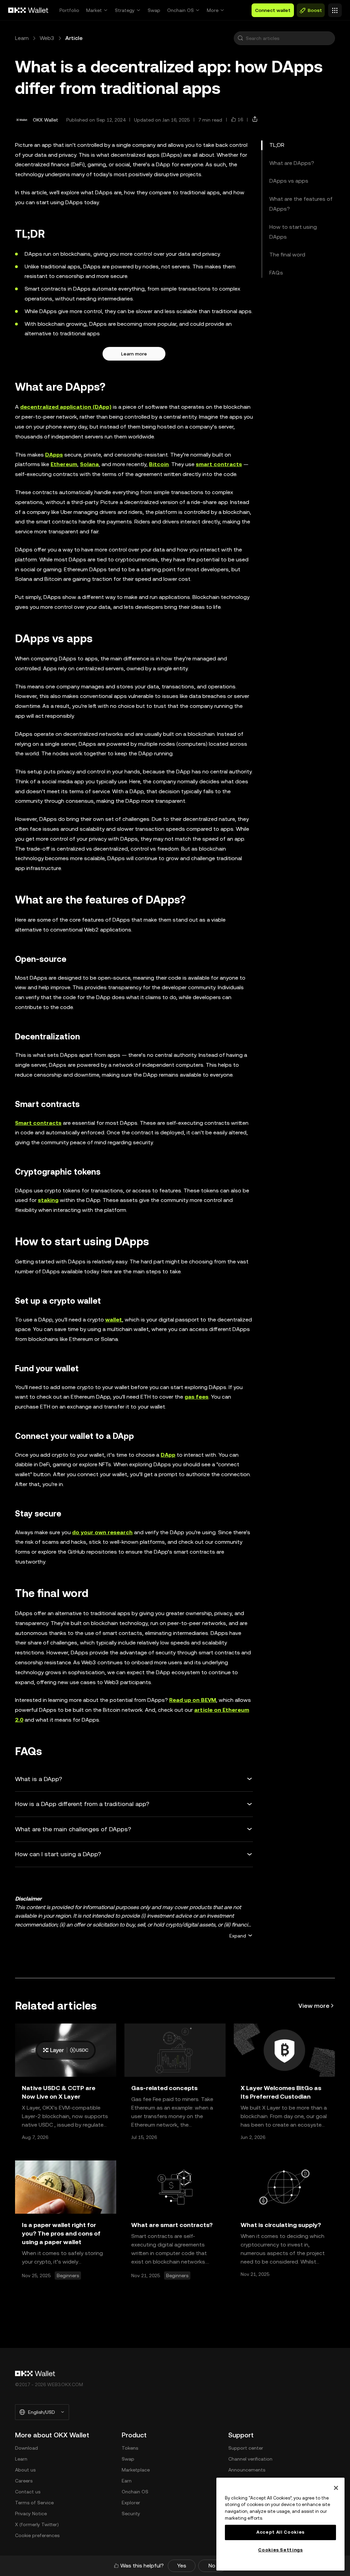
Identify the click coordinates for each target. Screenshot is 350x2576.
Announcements (247, 2470)
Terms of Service (34, 2503)
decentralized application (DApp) (66, 407)
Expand (238, 1936)
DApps (54, 455)
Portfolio (69, 10)
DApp (168, 1455)
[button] (240, 38)
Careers (24, 2481)
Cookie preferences (37, 2535)
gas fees (197, 1397)
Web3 (47, 38)
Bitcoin (159, 464)
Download (26, 2448)
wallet (114, 1320)
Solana (89, 464)
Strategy (125, 10)
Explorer (131, 2503)
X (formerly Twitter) (37, 2524)
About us (25, 2470)
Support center (246, 2448)
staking (48, 1200)
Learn (22, 38)
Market (94, 10)
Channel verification (250, 2459)
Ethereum (64, 464)
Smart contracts (38, 1123)
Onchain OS (180, 10)
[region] (280, 2524)
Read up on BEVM (193, 1700)
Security (131, 2514)
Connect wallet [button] (273, 10)
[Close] (336, 2488)
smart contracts (219, 464)
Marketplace (136, 2470)
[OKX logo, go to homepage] (28, 10)
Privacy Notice (31, 2514)
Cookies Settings (280, 2550)
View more (314, 2006)
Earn (127, 2481)
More (213, 10)
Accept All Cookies (280, 2532)
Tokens (130, 2448)
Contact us (28, 2492)
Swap (154, 10)
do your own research (102, 1532)
